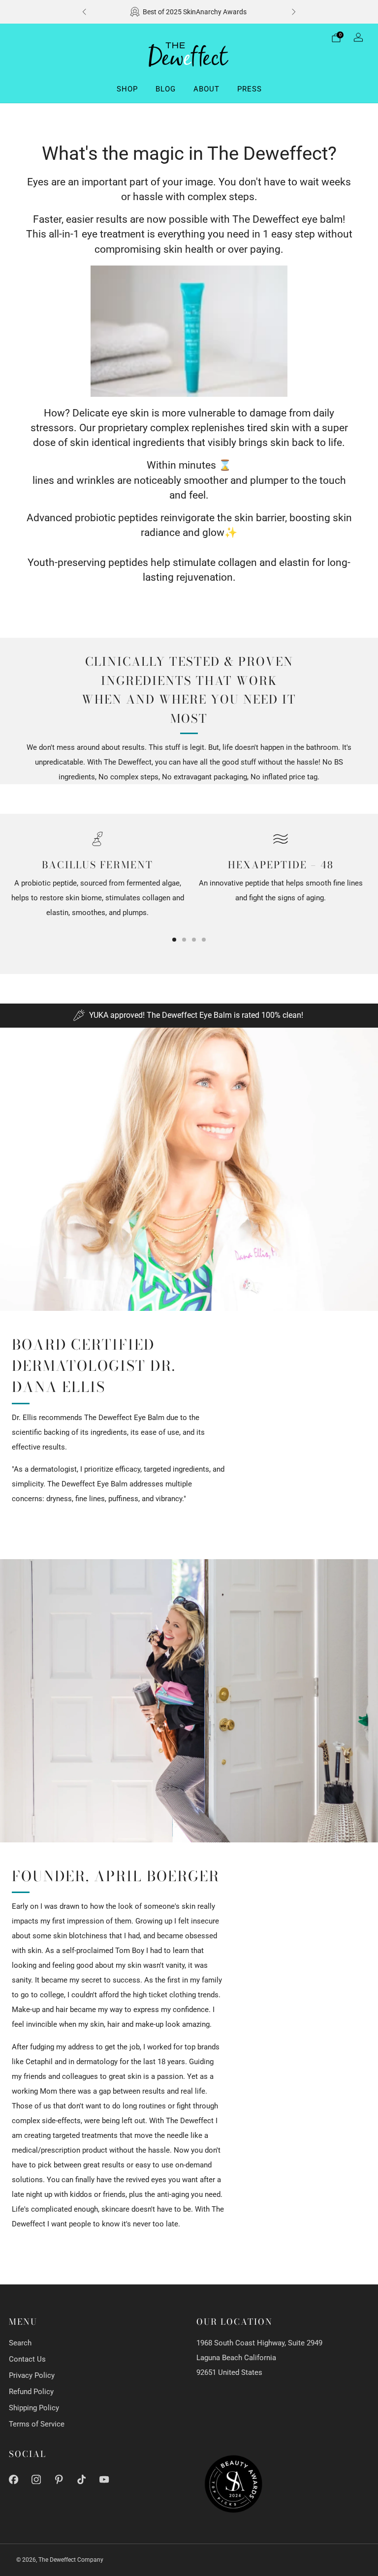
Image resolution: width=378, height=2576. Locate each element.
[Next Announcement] (294, 12)
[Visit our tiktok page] (82, 2479)
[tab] (174, 940)
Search (20, 2343)
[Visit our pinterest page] (59, 2479)
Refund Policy (31, 2392)
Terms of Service (37, 2424)
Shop (127, 89)
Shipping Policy (34, 2408)
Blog (166, 89)
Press (250, 89)
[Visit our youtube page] (104, 2479)
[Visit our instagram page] (36, 2479)
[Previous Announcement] (84, 12)
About (206, 89)
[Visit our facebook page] (13, 2479)
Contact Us (27, 2359)
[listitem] (189, 12)
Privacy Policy (32, 2375)
